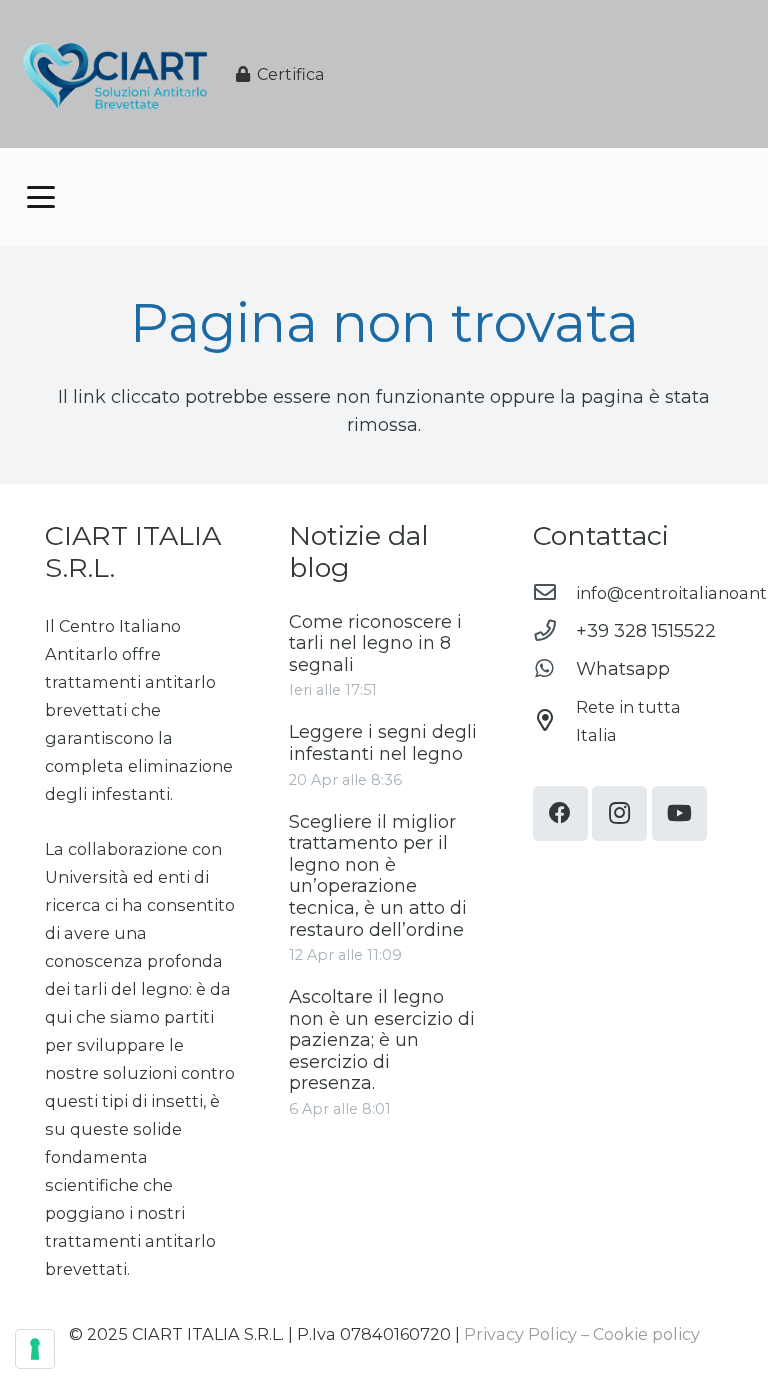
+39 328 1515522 (646, 631)
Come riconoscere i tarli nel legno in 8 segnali (375, 643)
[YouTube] (679, 813)
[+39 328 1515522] (554, 631)
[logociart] (114, 74)
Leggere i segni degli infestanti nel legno (383, 743)
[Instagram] (619, 813)
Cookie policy (646, 1334)
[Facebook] (560, 813)
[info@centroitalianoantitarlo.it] (554, 593)
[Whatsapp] (554, 669)
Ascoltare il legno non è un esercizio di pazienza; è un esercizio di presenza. (382, 1040)
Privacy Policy (520, 1334)
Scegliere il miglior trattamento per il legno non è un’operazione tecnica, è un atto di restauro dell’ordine (378, 876)
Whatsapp (623, 669)
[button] (41, 197)
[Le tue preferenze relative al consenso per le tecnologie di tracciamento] (35, 1349)
